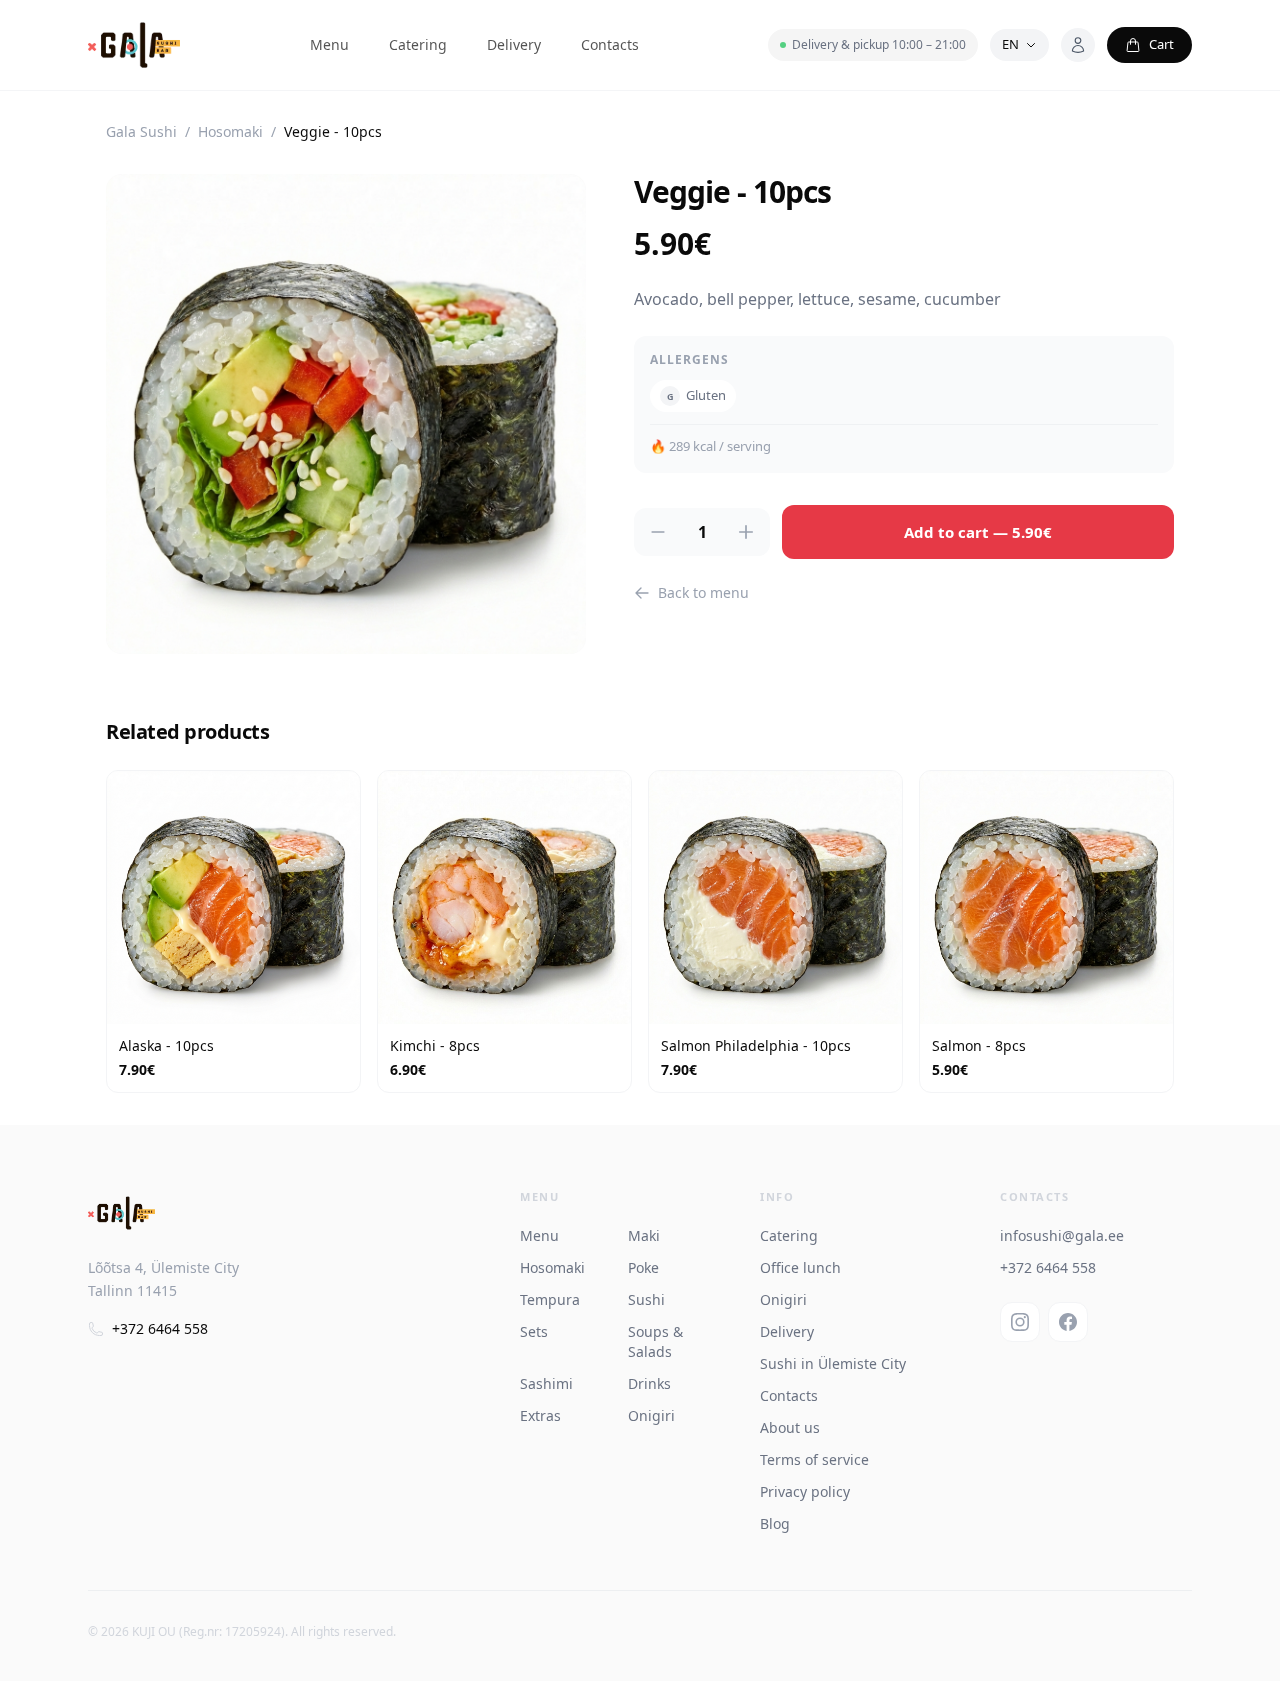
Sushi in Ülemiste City (833, 1363)
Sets (534, 1331)
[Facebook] (1068, 1322)
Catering (418, 44)
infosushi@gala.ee (1062, 1235)
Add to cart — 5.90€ (978, 532)
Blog (775, 1523)
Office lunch (800, 1267)
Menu (329, 44)
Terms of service (814, 1459)
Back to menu (703, 592)
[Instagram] (1020, 1322)
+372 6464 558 (160, 1328)
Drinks (649, 1383)
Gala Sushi (141, 131)
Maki (644, 1235)
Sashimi (546, 1383)
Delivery (514, 44)
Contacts (610, 44)
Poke (643, 1267)
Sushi (646, 1299)
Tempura (550, 1299)
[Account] (1078, 45)
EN (1010, 44)
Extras (540, 1415)
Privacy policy (805, 1491)
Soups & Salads (655, 1341)
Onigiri (651, 1415)
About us (790, 1427)
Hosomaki (230, 131)
